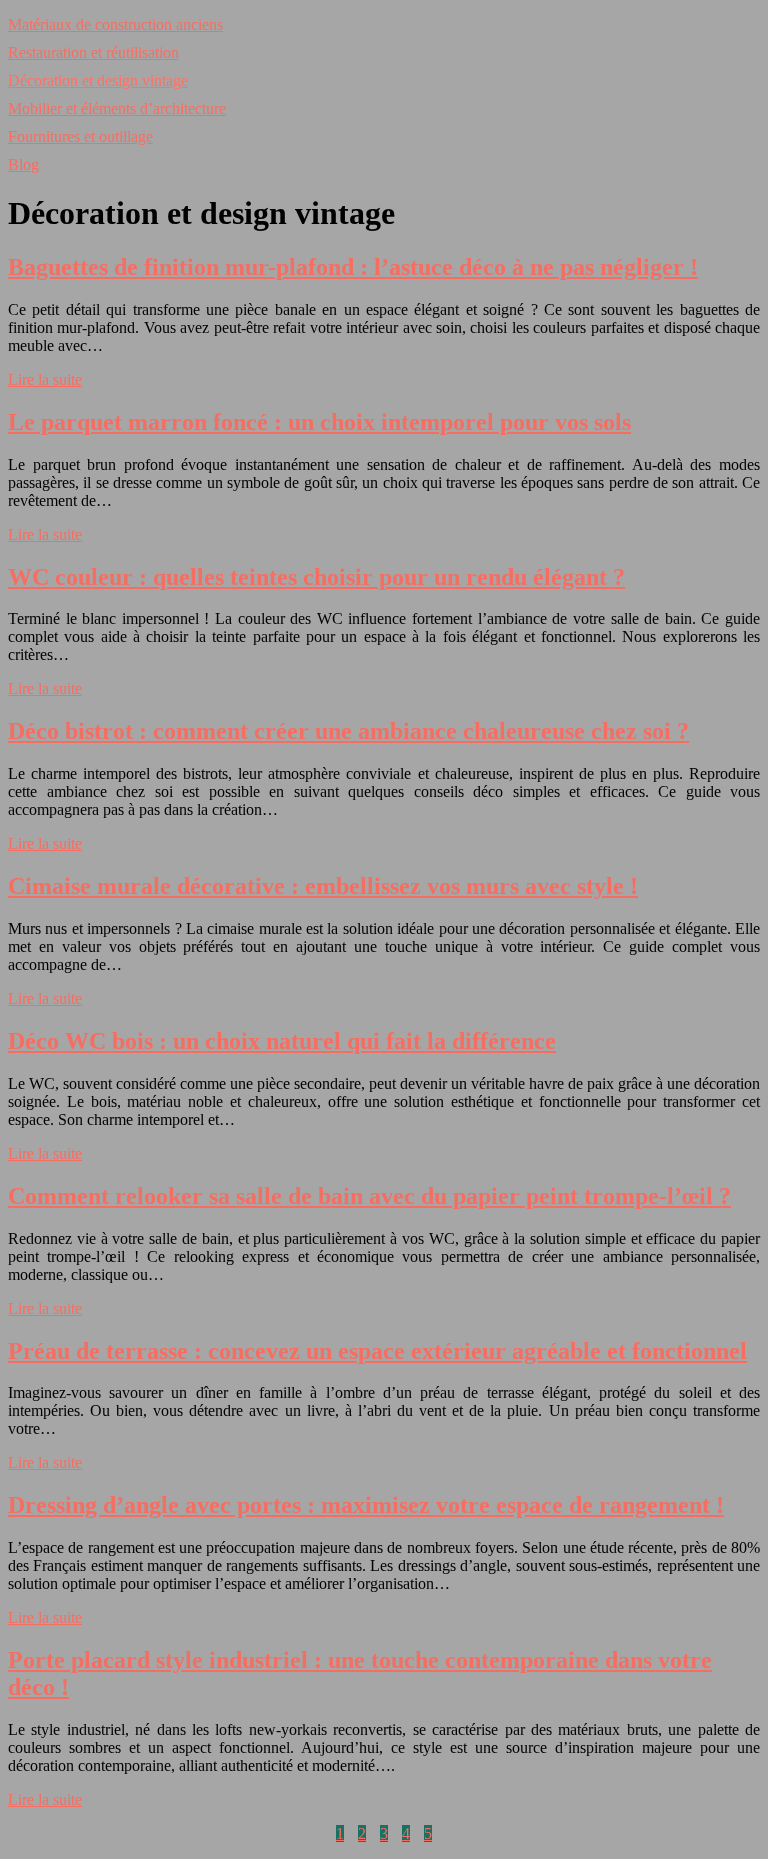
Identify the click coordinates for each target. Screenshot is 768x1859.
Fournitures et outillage (80, 136)
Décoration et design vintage (98, 80)
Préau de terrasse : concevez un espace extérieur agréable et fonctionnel (377, 1351)
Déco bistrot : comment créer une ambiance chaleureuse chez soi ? (348, 731)
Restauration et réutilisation (93, 52)
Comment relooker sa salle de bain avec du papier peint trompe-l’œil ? (369, 1196)
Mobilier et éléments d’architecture (117, 108)
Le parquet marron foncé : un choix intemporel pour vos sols (319, 422)
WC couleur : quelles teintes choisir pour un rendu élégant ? (316, 577)
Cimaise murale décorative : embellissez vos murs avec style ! (323, 886)
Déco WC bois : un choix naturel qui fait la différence (282, 1041)
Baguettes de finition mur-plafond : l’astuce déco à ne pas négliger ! (353, 267)
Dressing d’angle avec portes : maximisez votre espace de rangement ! (366, 1505)
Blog (23, 164)
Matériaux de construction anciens (115, 24)
